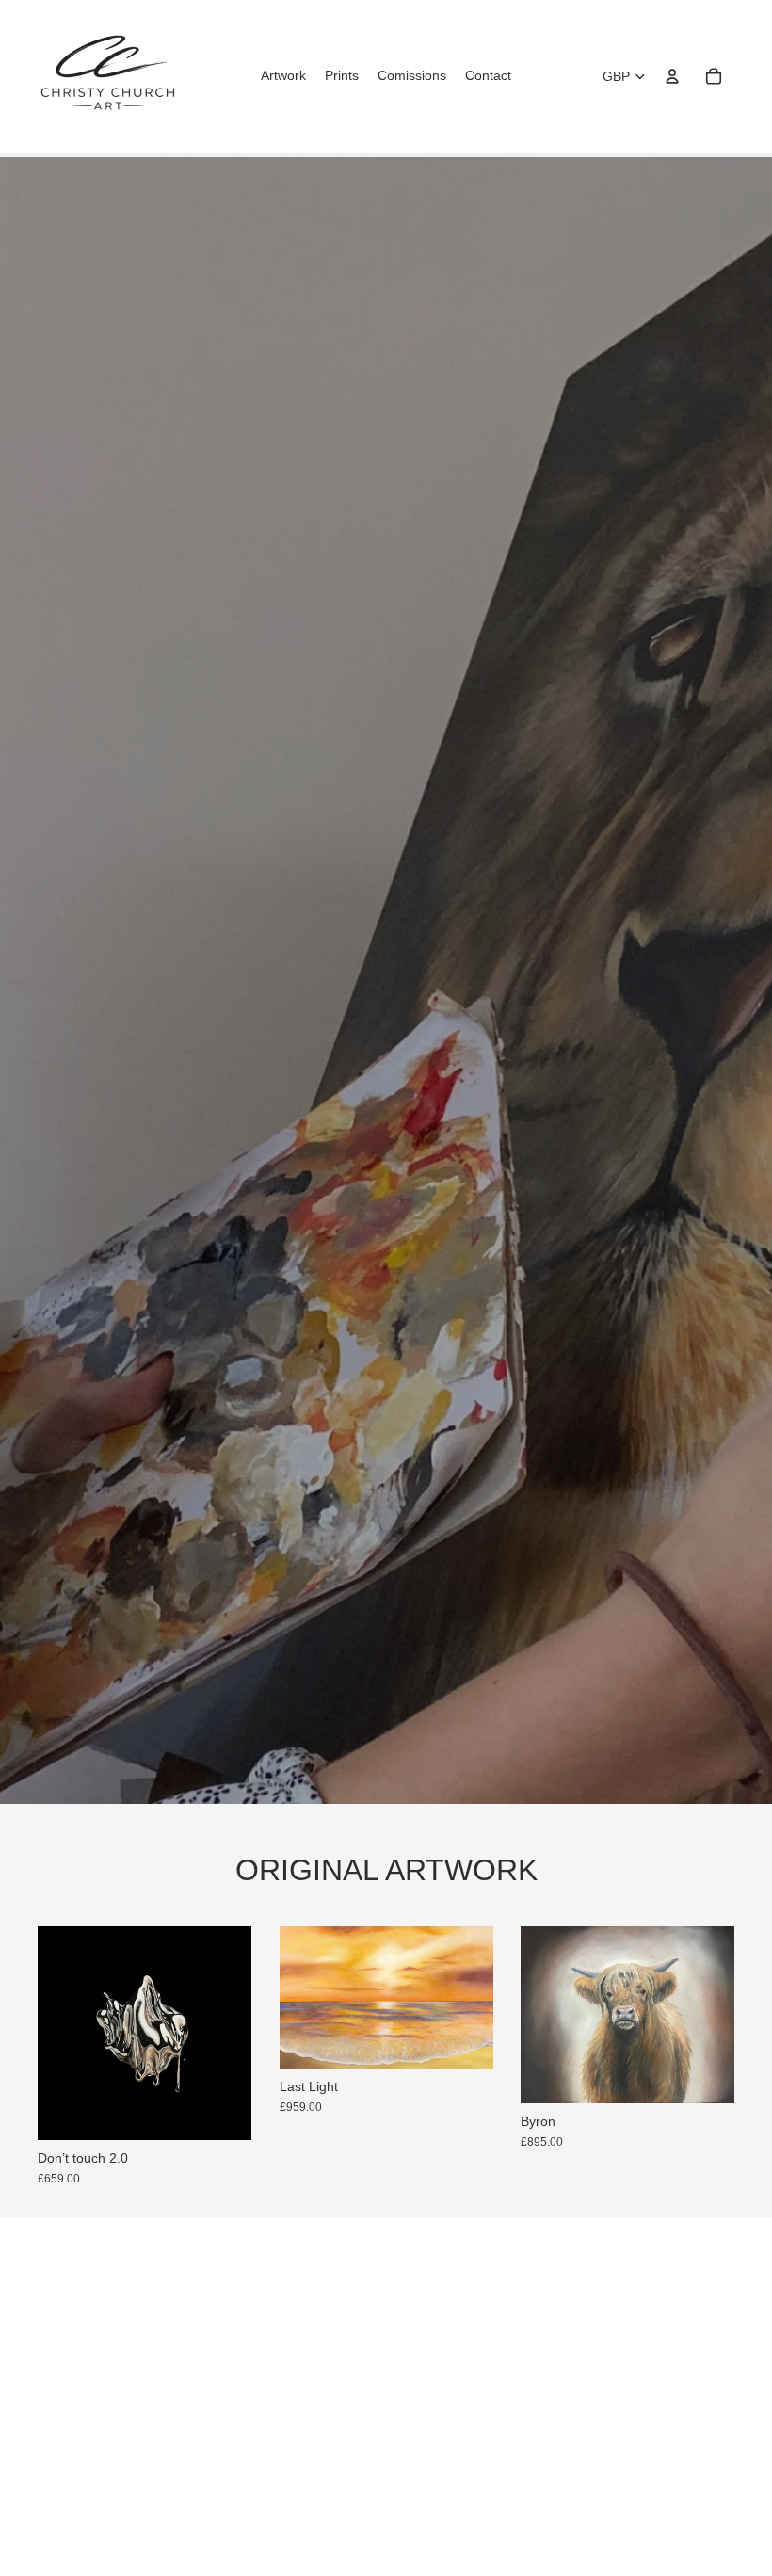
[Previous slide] (58, 2033)
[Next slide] (231, 2033)
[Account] (672, 76)
